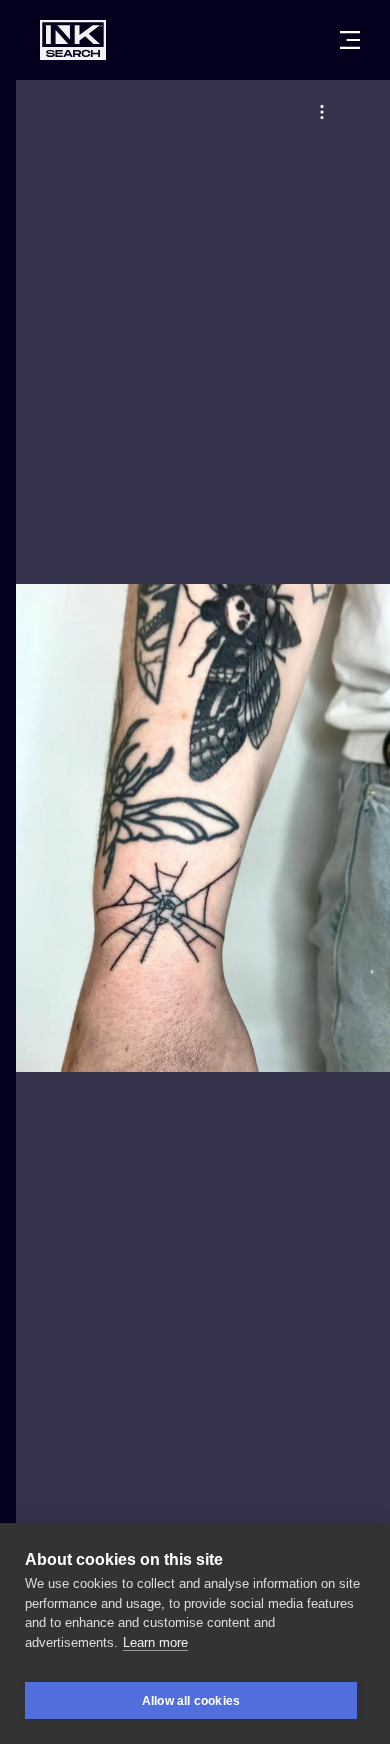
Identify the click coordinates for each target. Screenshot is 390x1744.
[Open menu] (350, 40)
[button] (322, 112)
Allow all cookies (191, 1701)
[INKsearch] (73, 40)
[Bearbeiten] (322, 112)
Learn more (155, 1642)
